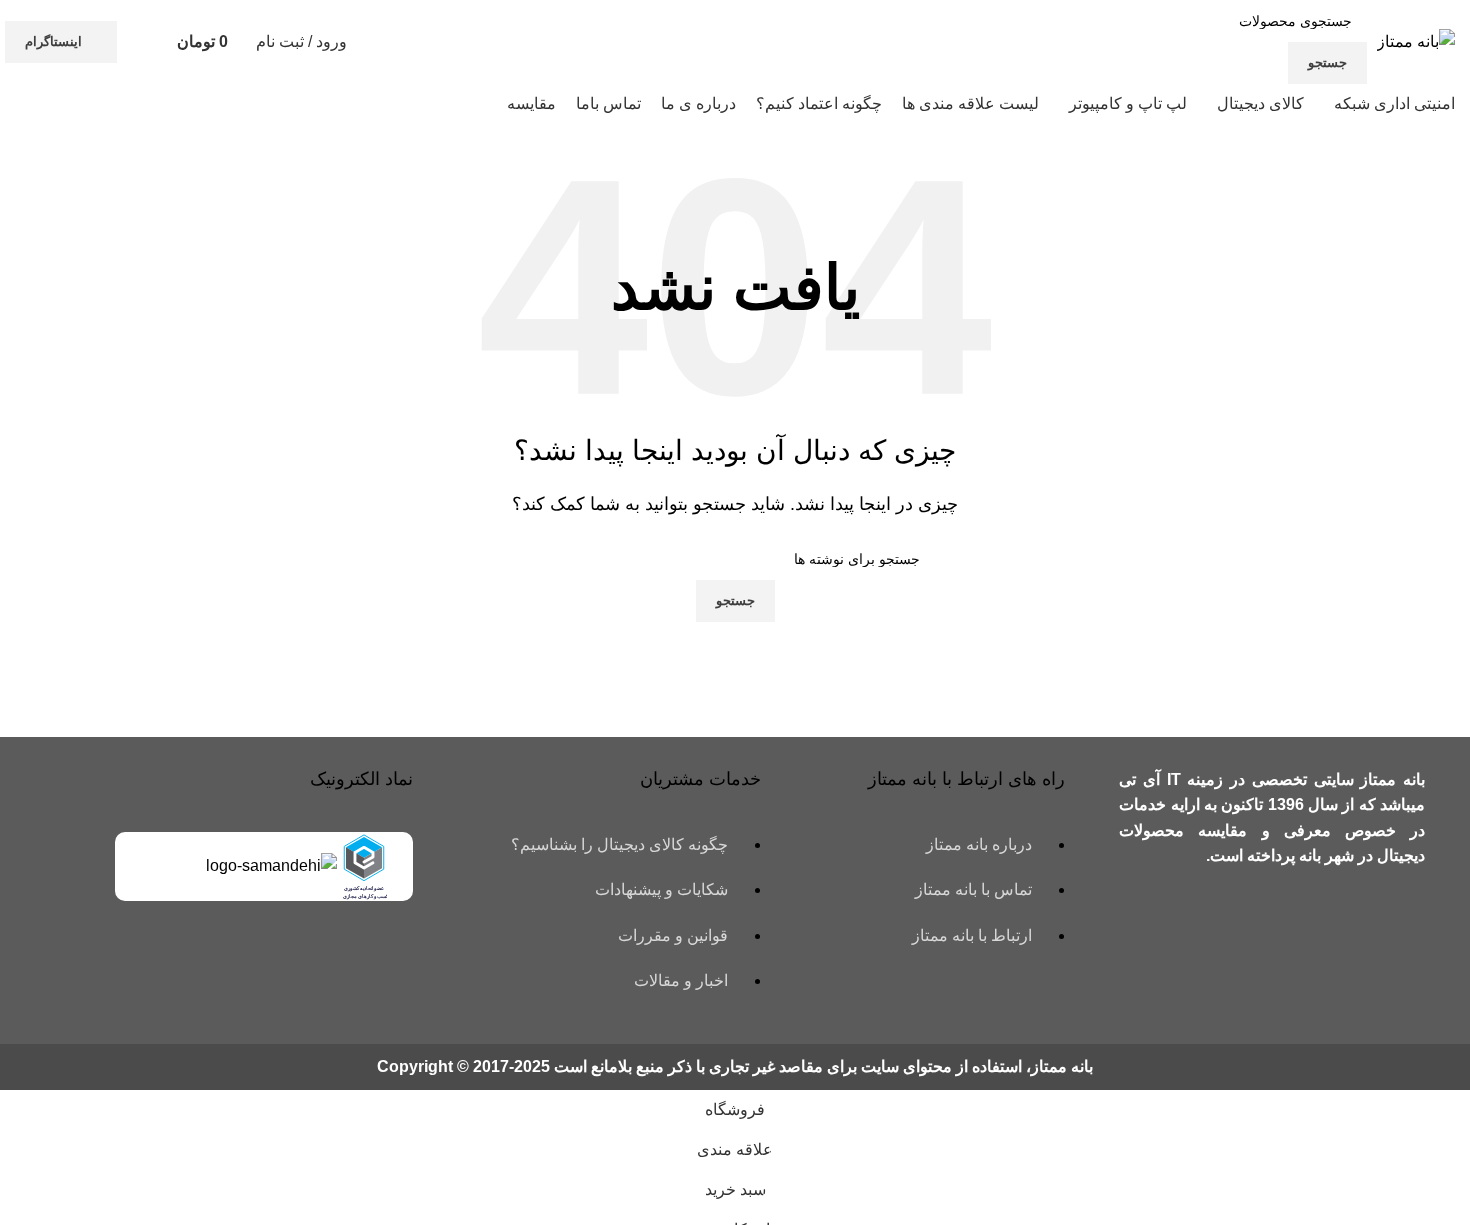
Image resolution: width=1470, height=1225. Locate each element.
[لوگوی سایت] (1416, 40)
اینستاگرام (53, 41)
